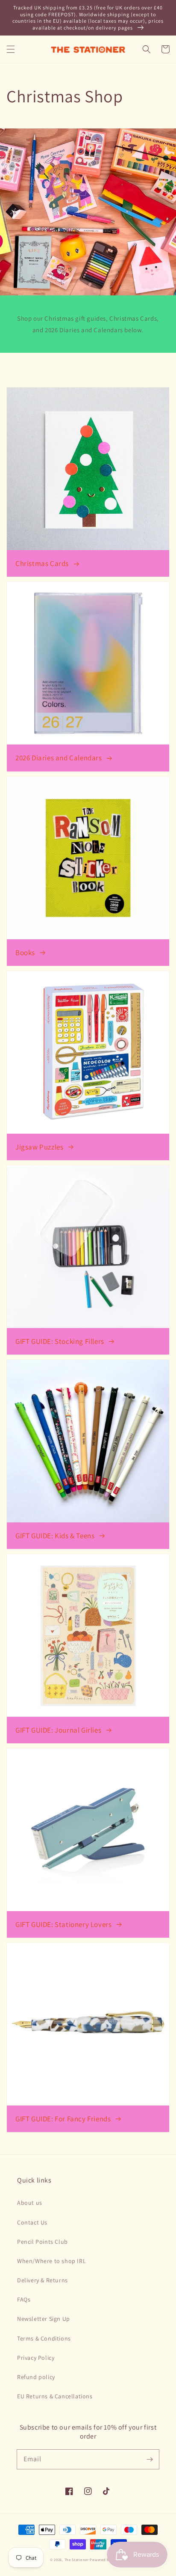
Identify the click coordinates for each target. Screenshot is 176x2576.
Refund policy (36, 2377)
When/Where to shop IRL (51, 2261)
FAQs (24, 2299)
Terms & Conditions (44, 2338)
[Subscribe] (150, 2459)
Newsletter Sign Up (44, 2319)
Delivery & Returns (43, 2280)
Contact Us (32, 2222)
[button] (11, 49)
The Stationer (77, 2560)
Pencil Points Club (43, 2242)
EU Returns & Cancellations (55, 2396)
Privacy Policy (36, 2358)
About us (30, 2203)
